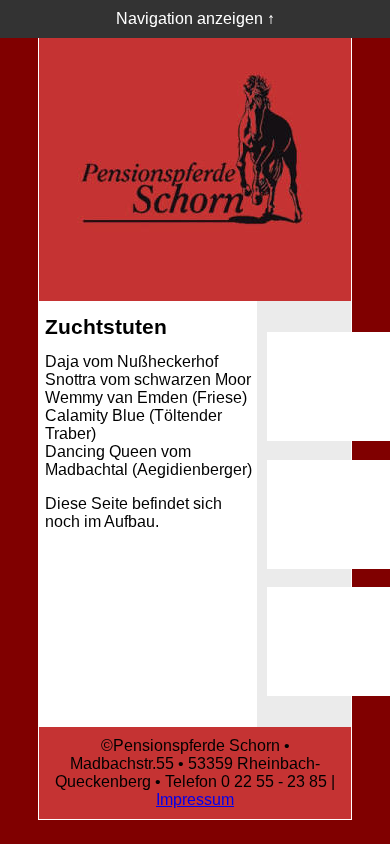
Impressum (195, 799)
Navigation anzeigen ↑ (195, 18)
